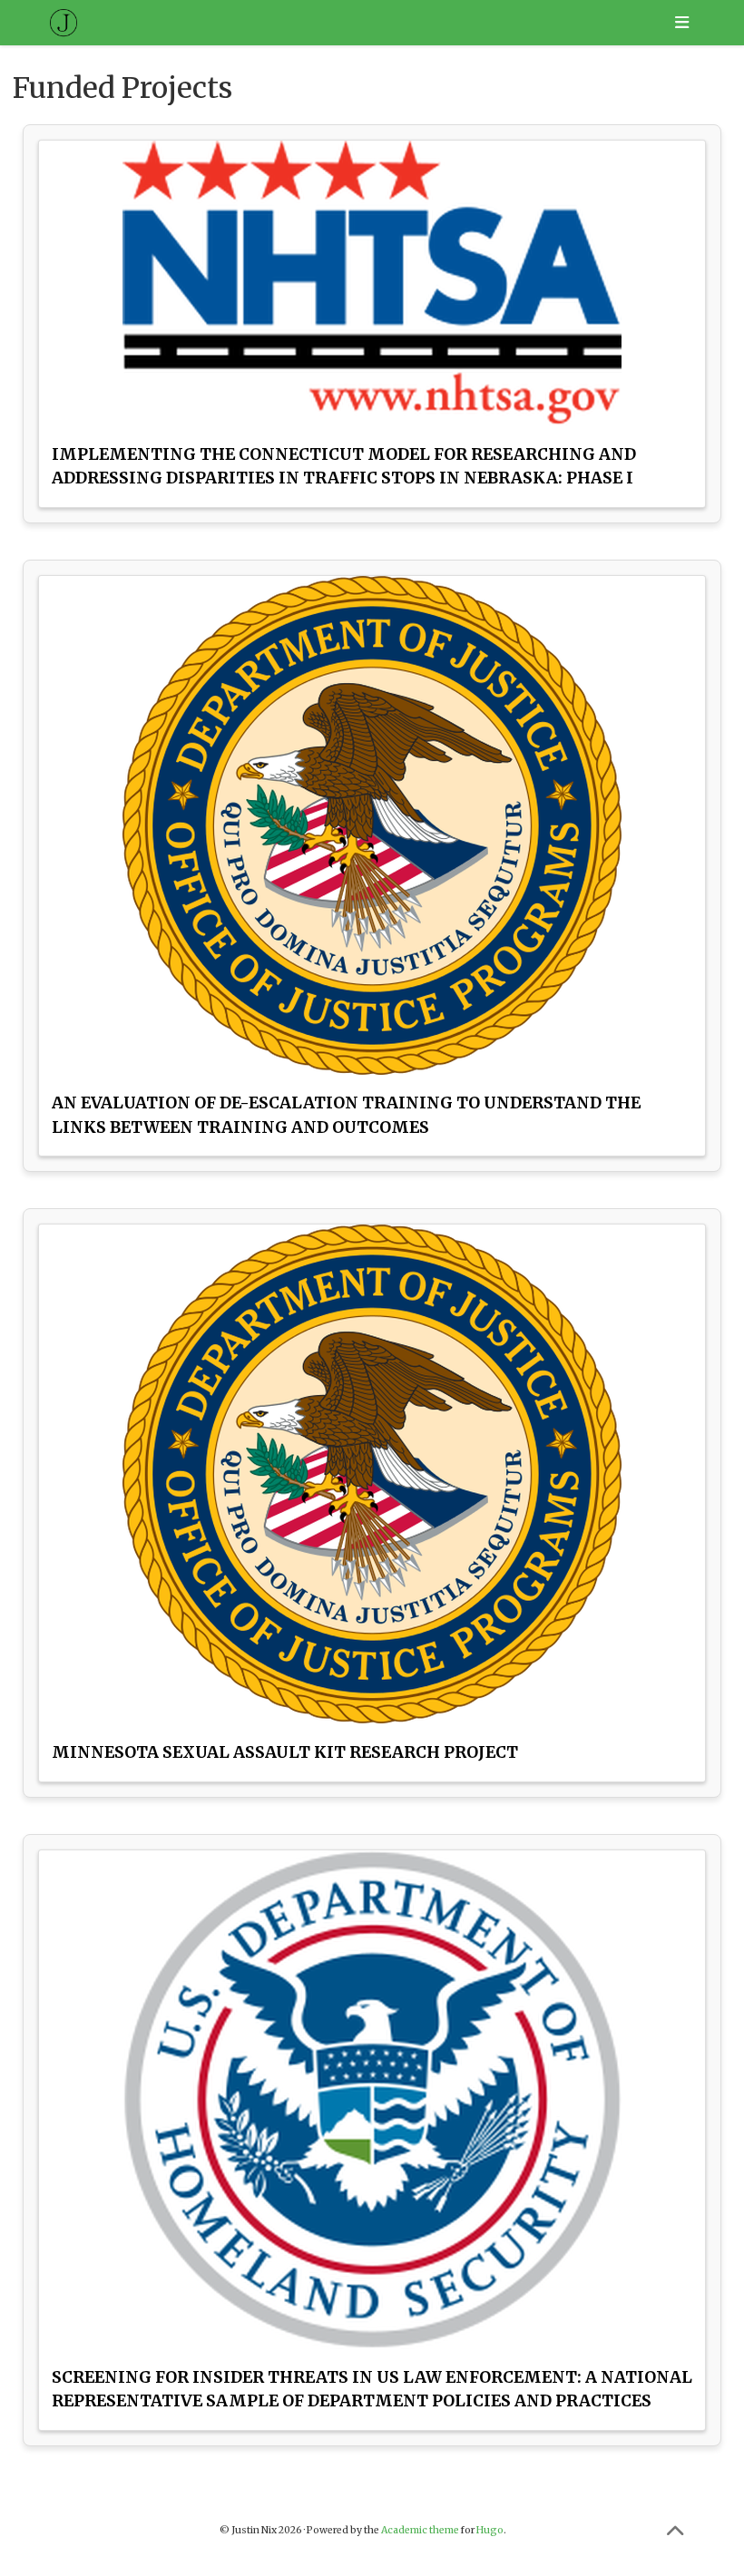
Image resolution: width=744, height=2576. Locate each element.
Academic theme (420, 2530)
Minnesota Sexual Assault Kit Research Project (285, 1752)
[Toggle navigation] (681, 23)
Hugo (490, 2530)
